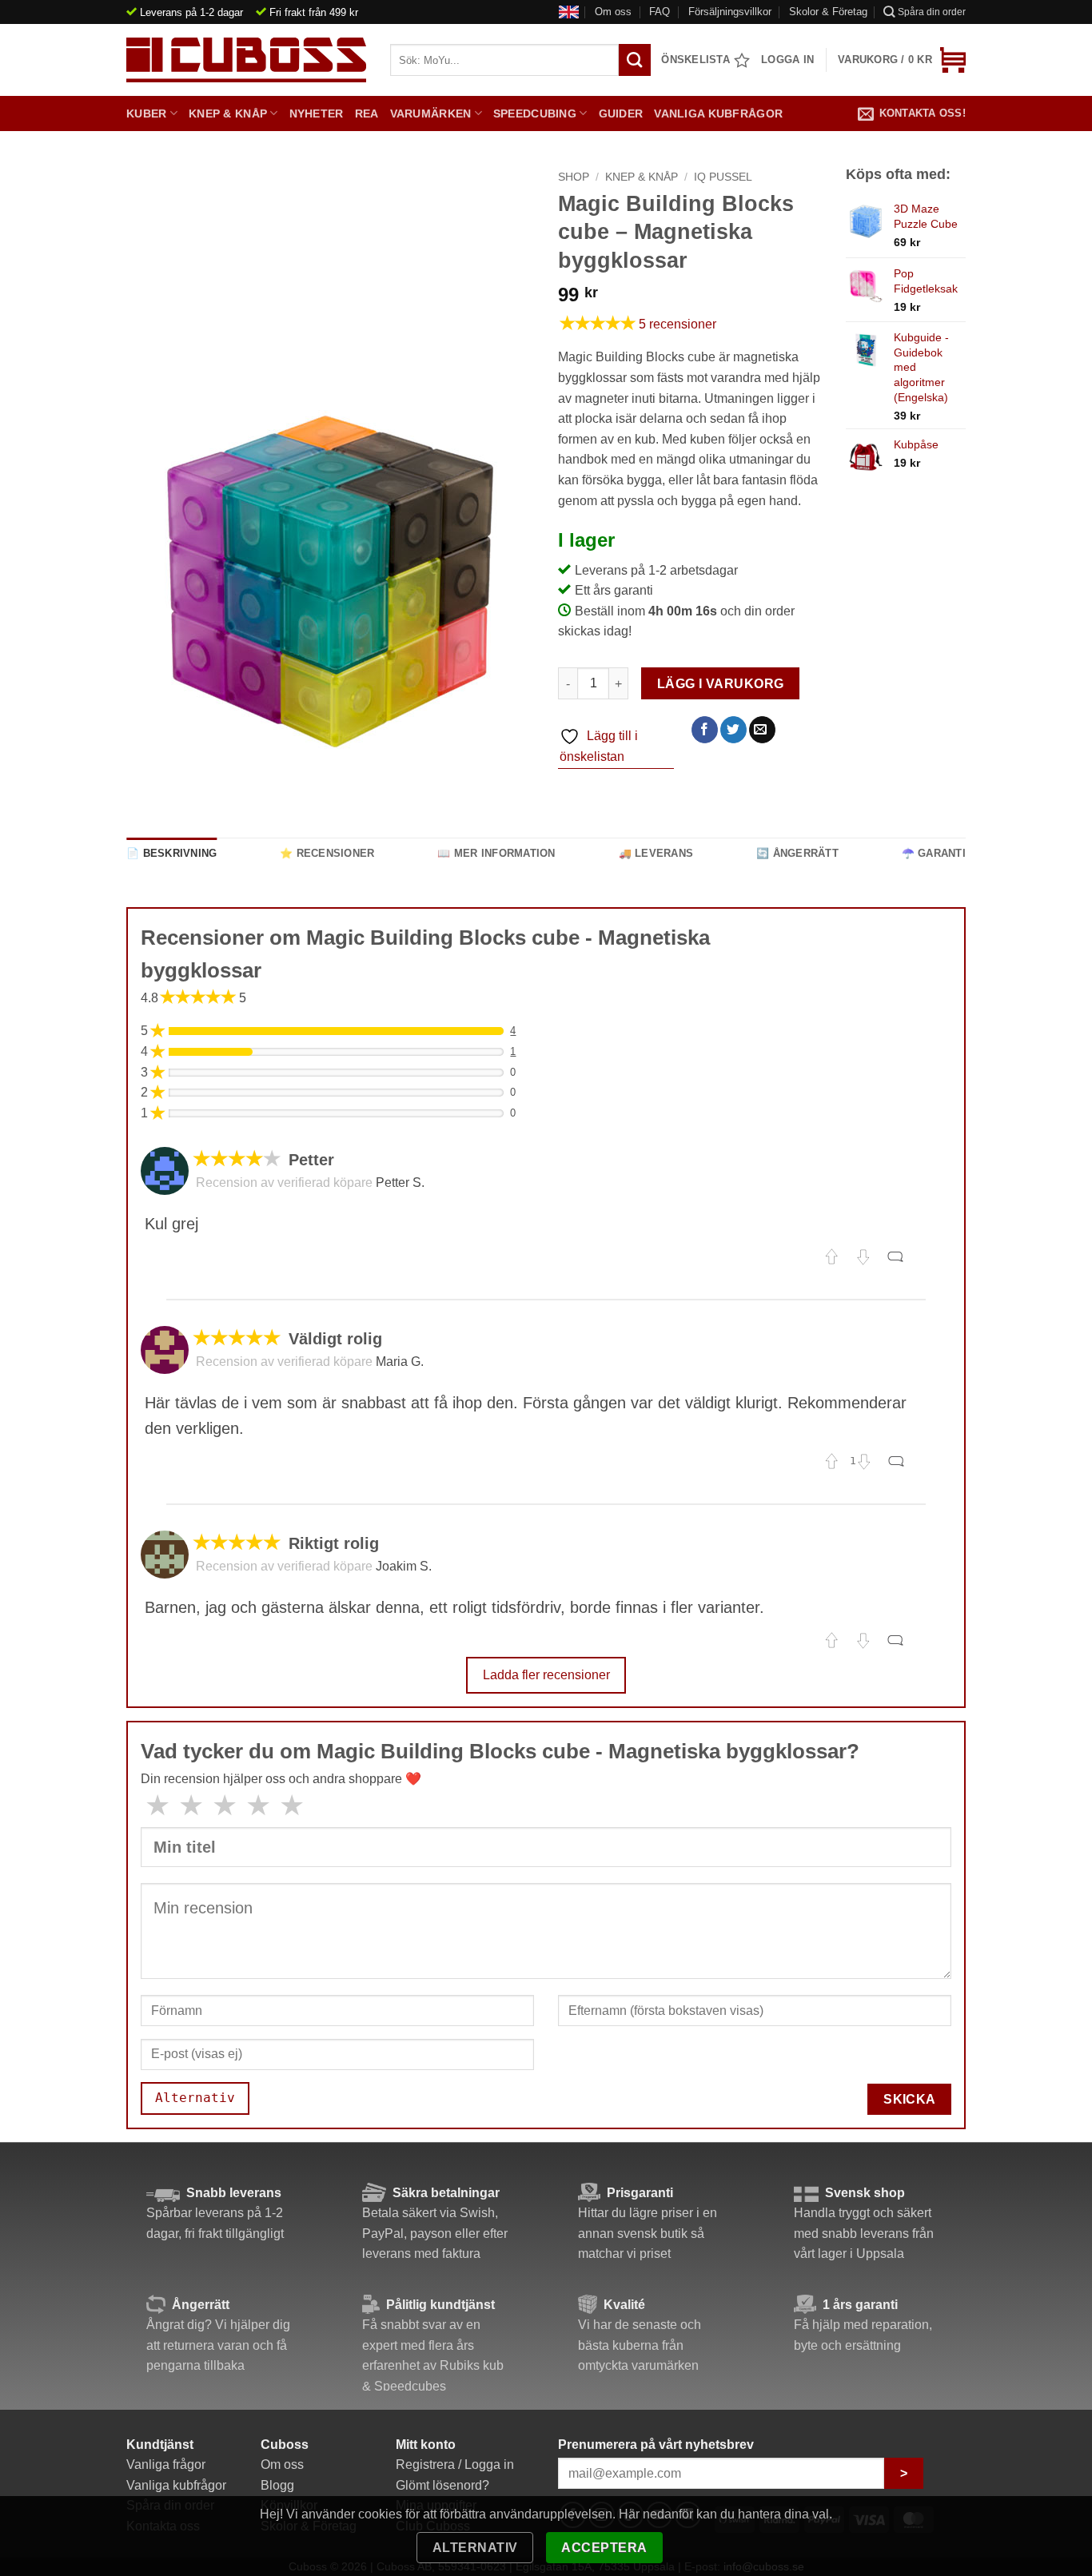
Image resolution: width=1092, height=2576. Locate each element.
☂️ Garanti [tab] (934, 853)
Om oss (613, 12)
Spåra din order (932, 12)
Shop (574, 177)
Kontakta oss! (923, 113)
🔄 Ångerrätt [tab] (797, 853)
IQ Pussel (723, 177)
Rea (367, 113)
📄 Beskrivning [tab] (171, 853)
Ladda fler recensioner (546, 1675)
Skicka (910, 2099)
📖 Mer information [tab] (496, 853)
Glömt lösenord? (442, 2485)
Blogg (277, 2485)
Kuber (146, 113)
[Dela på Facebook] (705, 730)
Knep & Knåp (228, 113)
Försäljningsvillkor (730, 12)
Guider (621, 113)
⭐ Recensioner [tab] (327, 853)
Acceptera (604, 2548)
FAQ (660, 12)
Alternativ (475, 2548)
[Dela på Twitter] (733, 730)
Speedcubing (535, 113)
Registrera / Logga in (455, 2465)
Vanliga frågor (166, 2465)
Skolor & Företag (828, 12)
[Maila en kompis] (762, 730)
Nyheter (317, 113)
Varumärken (431, 113)
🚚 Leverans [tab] (656, 853)
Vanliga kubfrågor (718, 113)
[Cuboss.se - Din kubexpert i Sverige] (246, 60)
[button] (902, 60)
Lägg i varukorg (721, 684)
